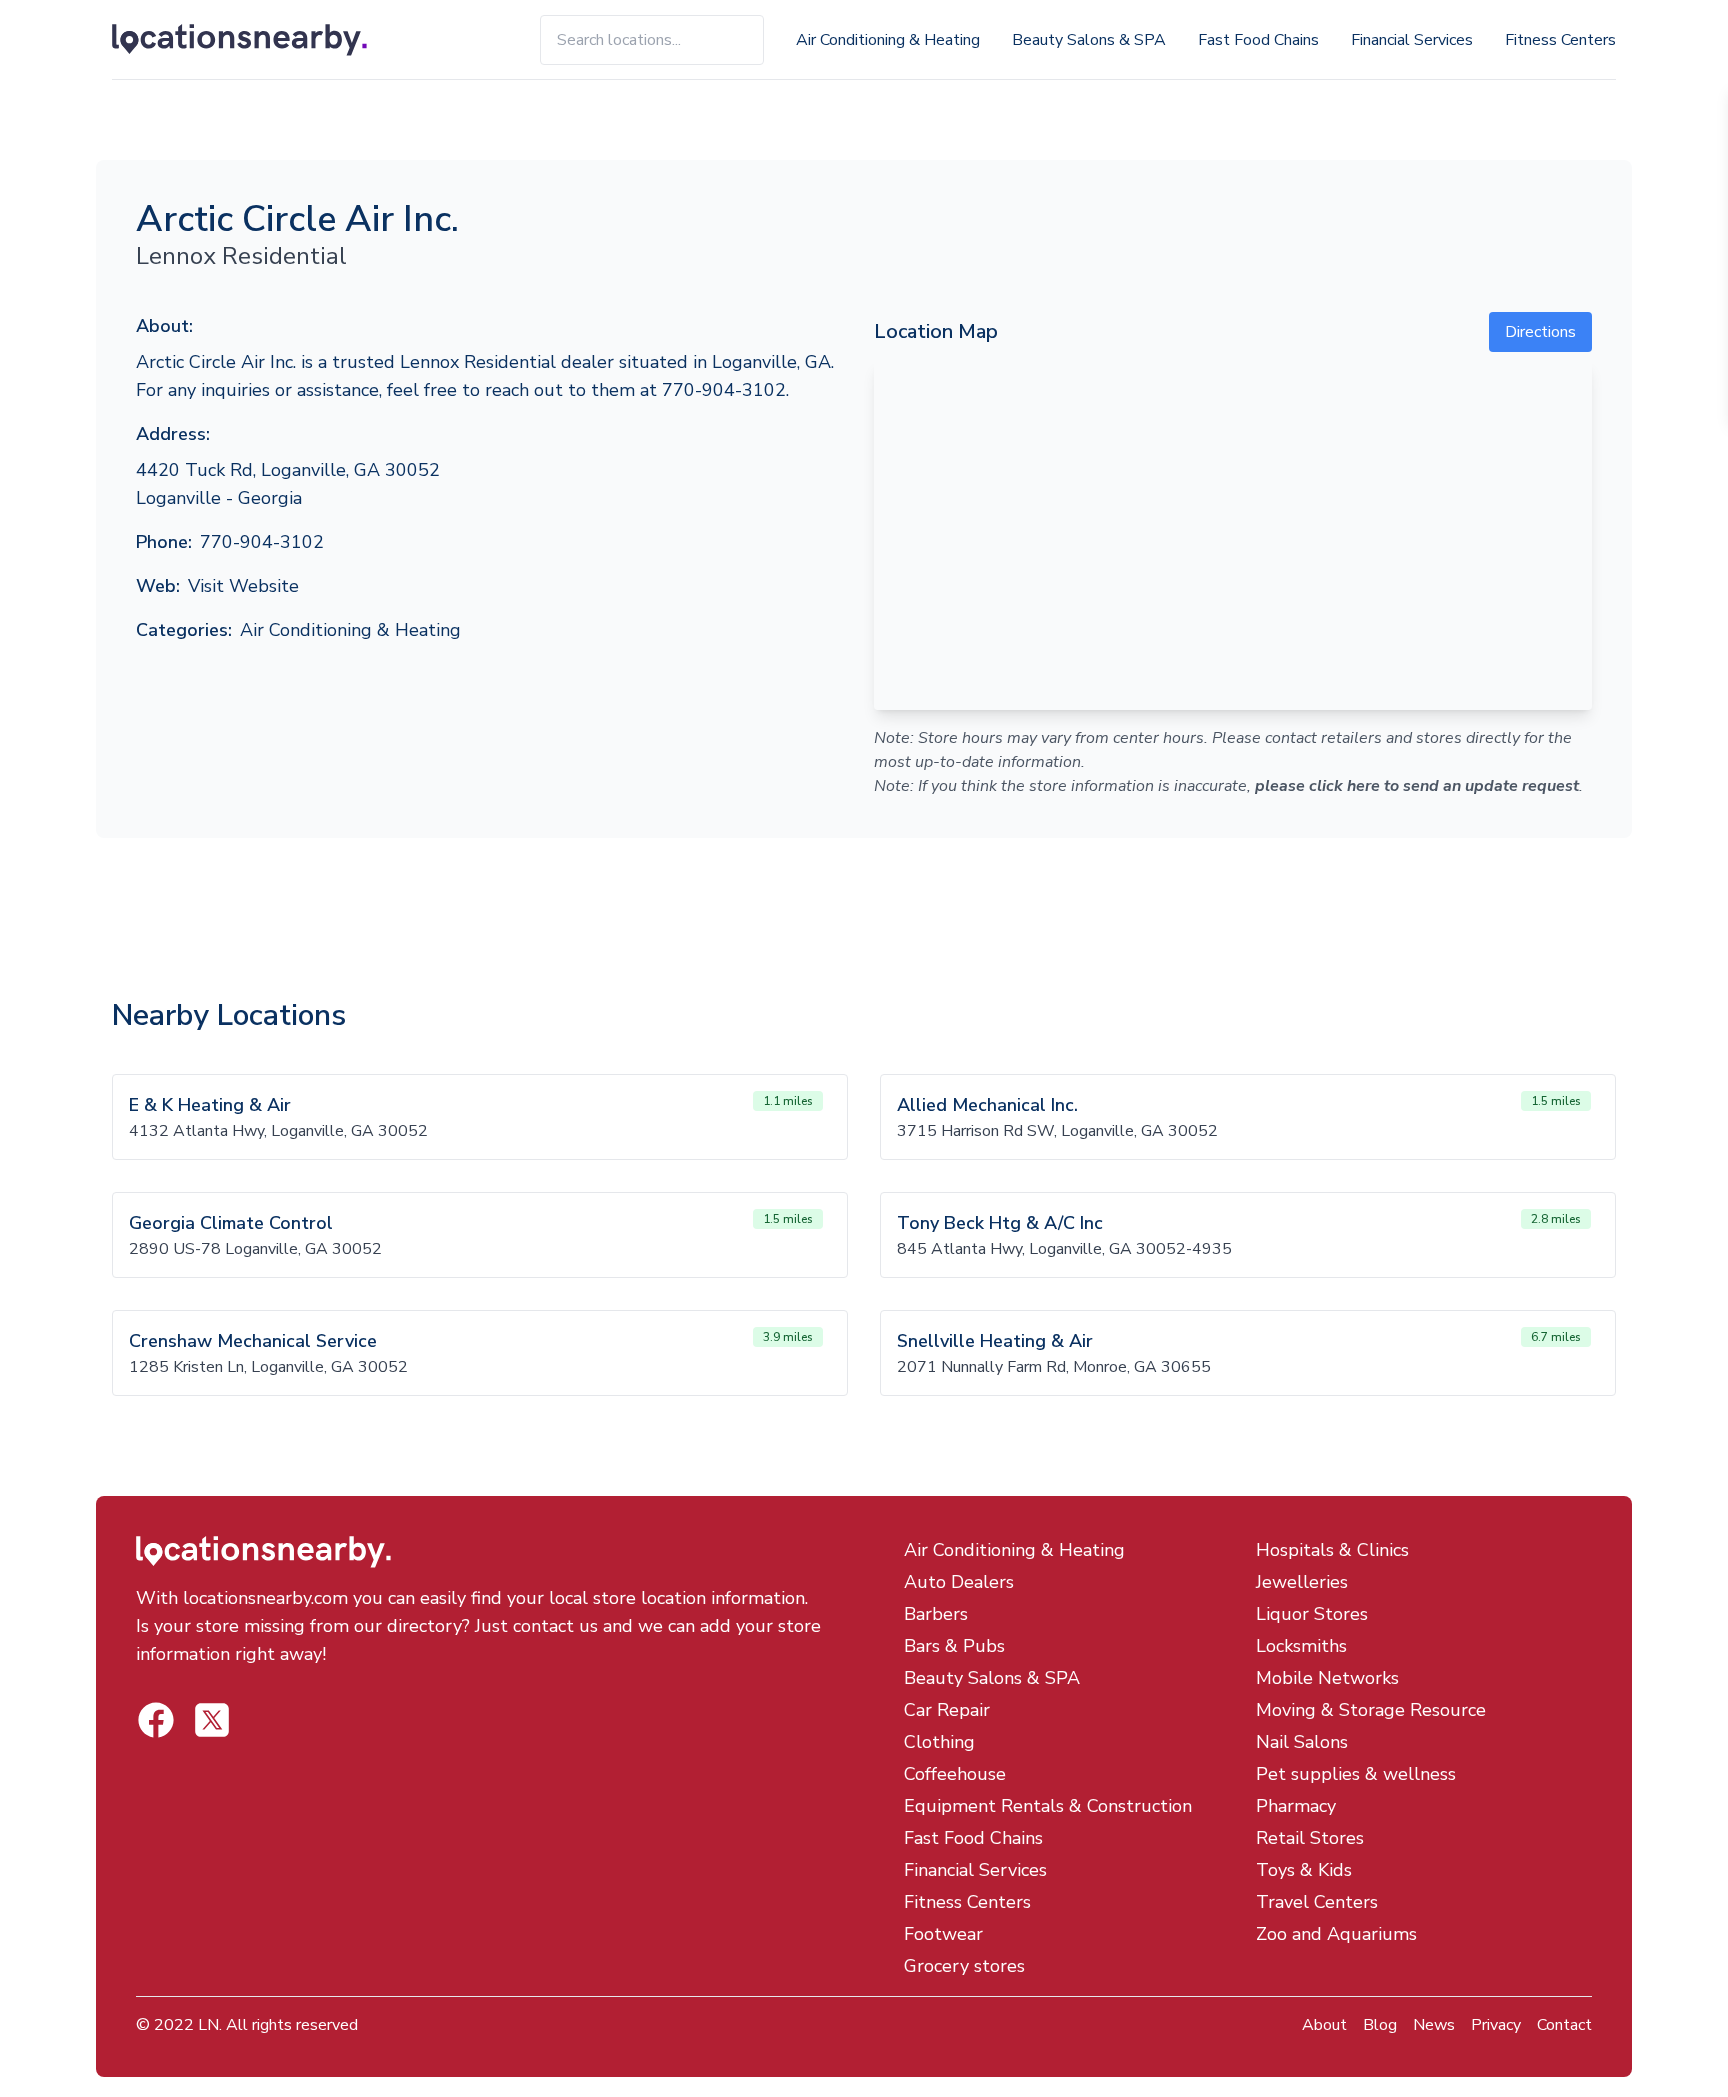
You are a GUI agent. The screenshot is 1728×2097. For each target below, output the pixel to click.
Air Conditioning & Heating (888, 40)
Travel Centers (1317, 1902)
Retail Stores (1310, 1838)
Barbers (936, 1614)
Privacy (1496, 2025)
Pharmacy (1296, 1806)
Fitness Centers (1560, 40)
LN (208, 2025)
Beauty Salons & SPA (1089, 40)
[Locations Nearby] (262, 40)
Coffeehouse (955, 1774)
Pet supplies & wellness (1356, 1774)
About (1324, 2025)
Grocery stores (964, 1966)
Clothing (939, 1742)
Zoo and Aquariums (1336, 1934)
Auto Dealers (959, 1582)
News (1434, 2025)
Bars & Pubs (954, 1646)
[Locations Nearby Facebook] (212, 1720)
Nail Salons (1302, 1742)
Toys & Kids (1304, 1870)
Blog (1380, 2025)
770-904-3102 (262, 542)
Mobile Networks (1327, 1678)
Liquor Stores (1312, 1614)
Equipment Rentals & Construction (1048, 1806)
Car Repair (947, 1710)
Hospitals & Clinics (1332, 1550)
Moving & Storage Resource (1371, 1710)
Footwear (943, 1934)
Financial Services (1412, 40)
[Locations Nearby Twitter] (156, 1720)
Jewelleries (1302, 1582)
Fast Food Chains (1258, 40)
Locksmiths (1301, 1646)
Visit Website (243, 586)
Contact (1564, 2025)
